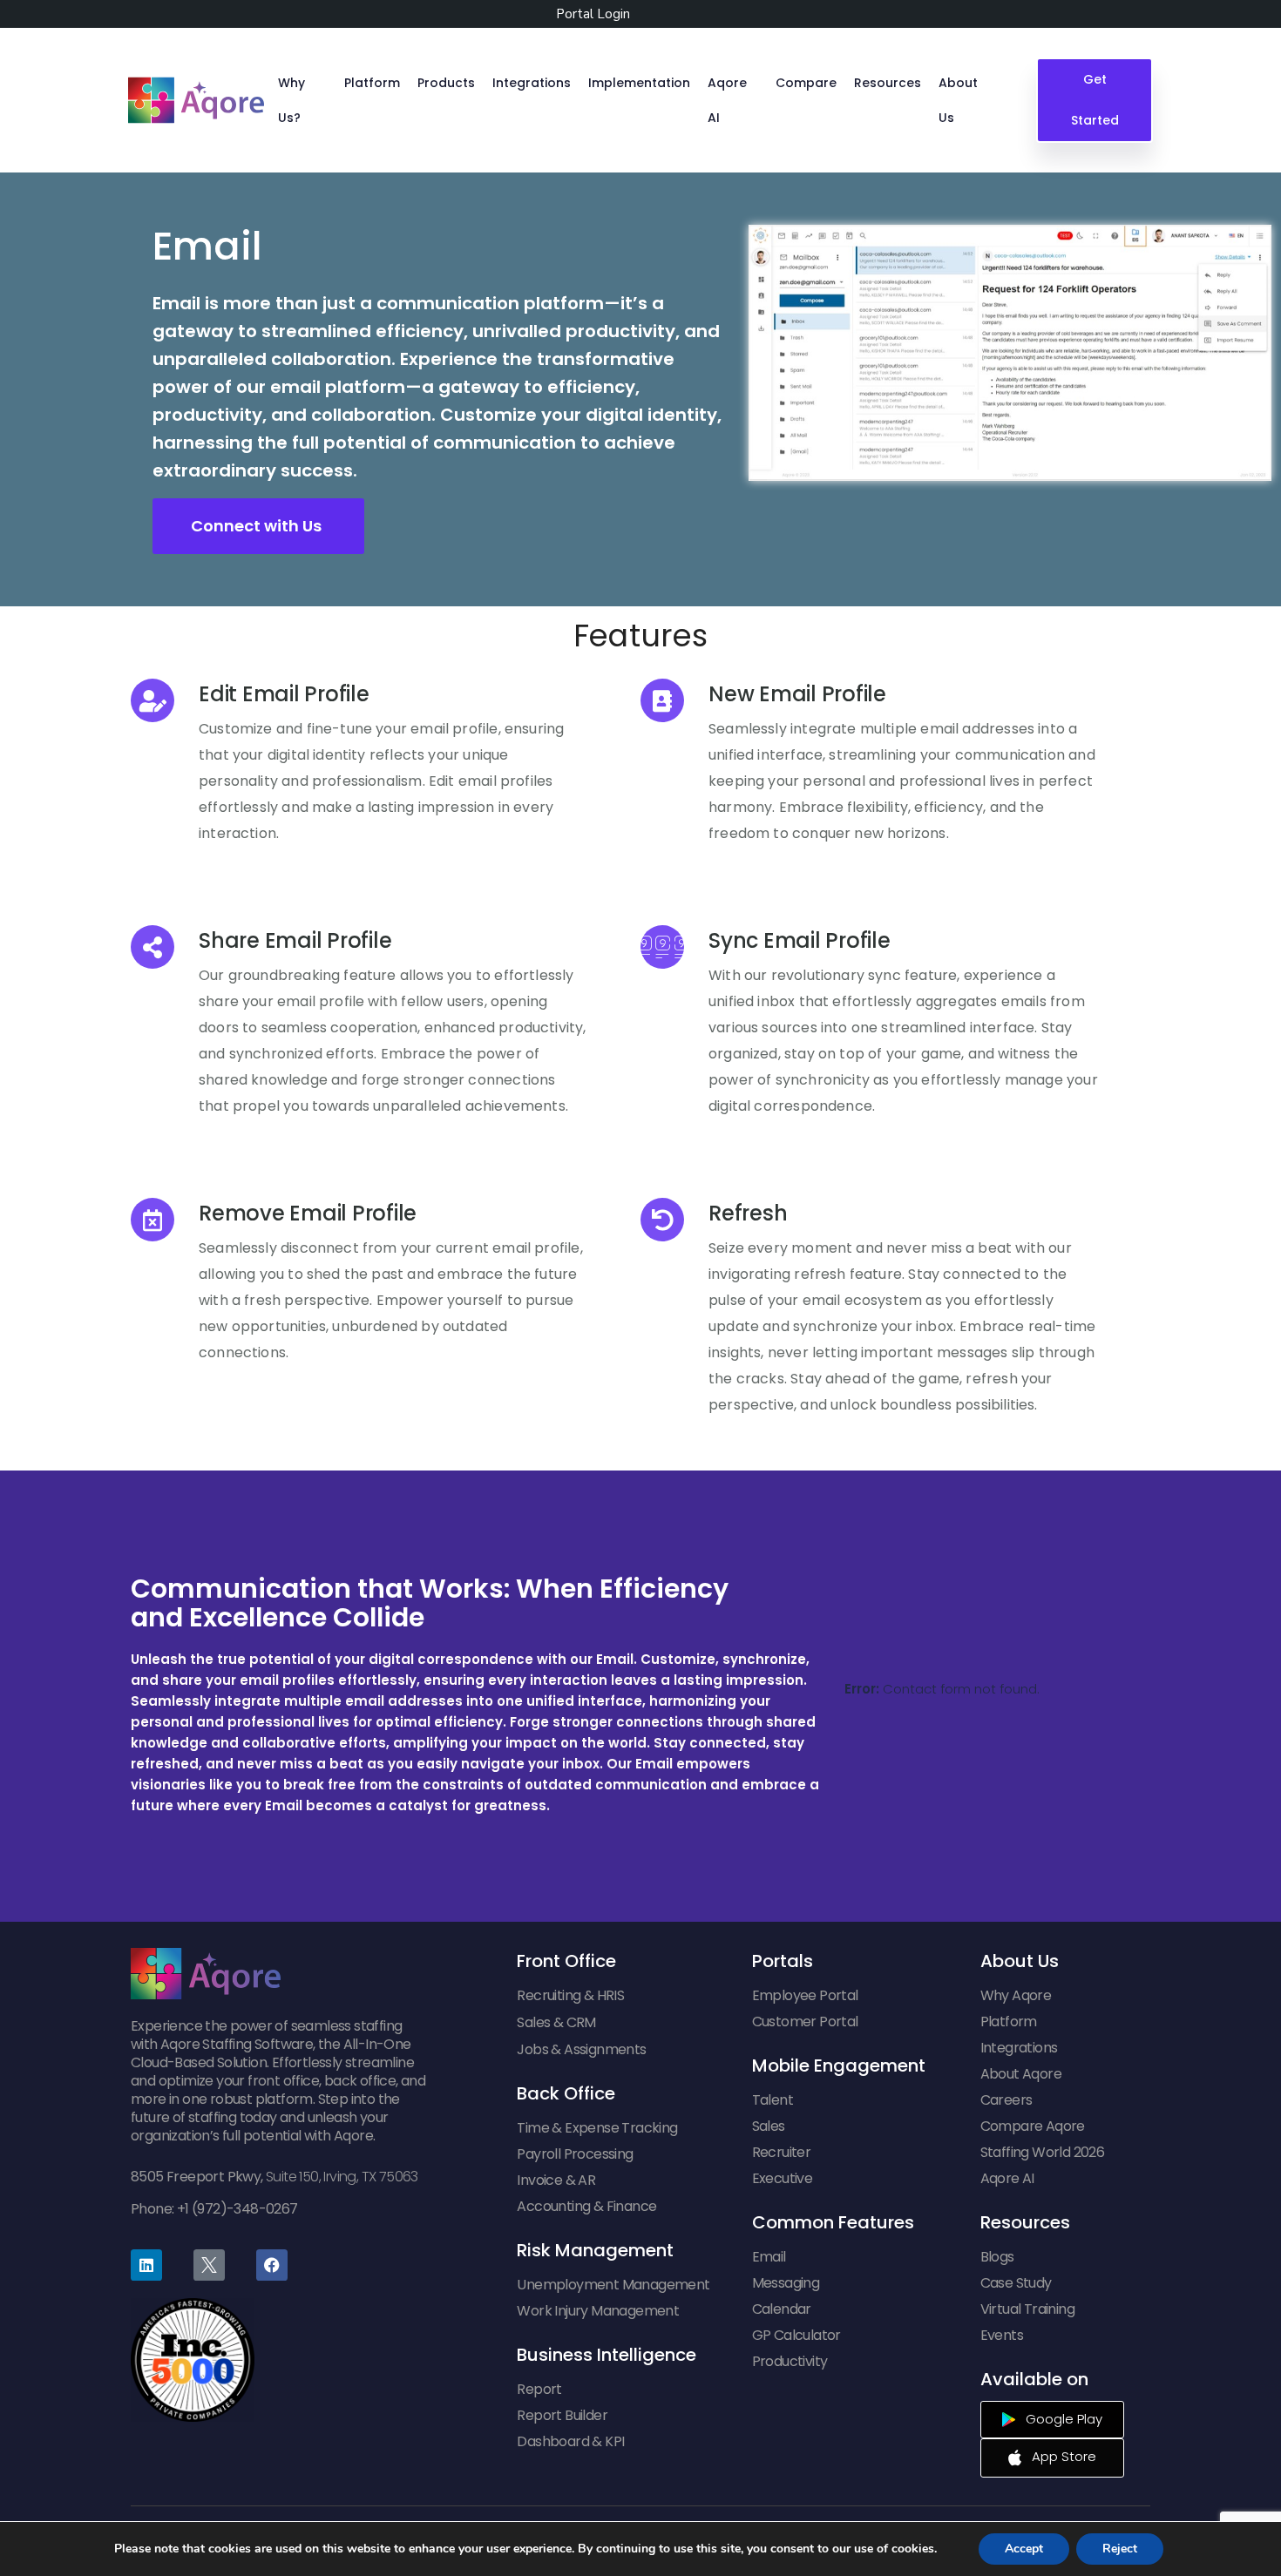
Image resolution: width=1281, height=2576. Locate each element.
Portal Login (593, 14)
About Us (958, 100)
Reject (1120, 2549)
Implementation (639, 83)
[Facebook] (272, 2265)
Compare (806, 83)
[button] (258, 526)
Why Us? (291, 100)
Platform (372, 83)
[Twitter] (209, 2265)
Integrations (532, 83)
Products (446, 83)
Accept (1024, 2549)
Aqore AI (727, 100)
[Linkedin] (146, 2265)
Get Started (1094, 100)
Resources (888, 83)
